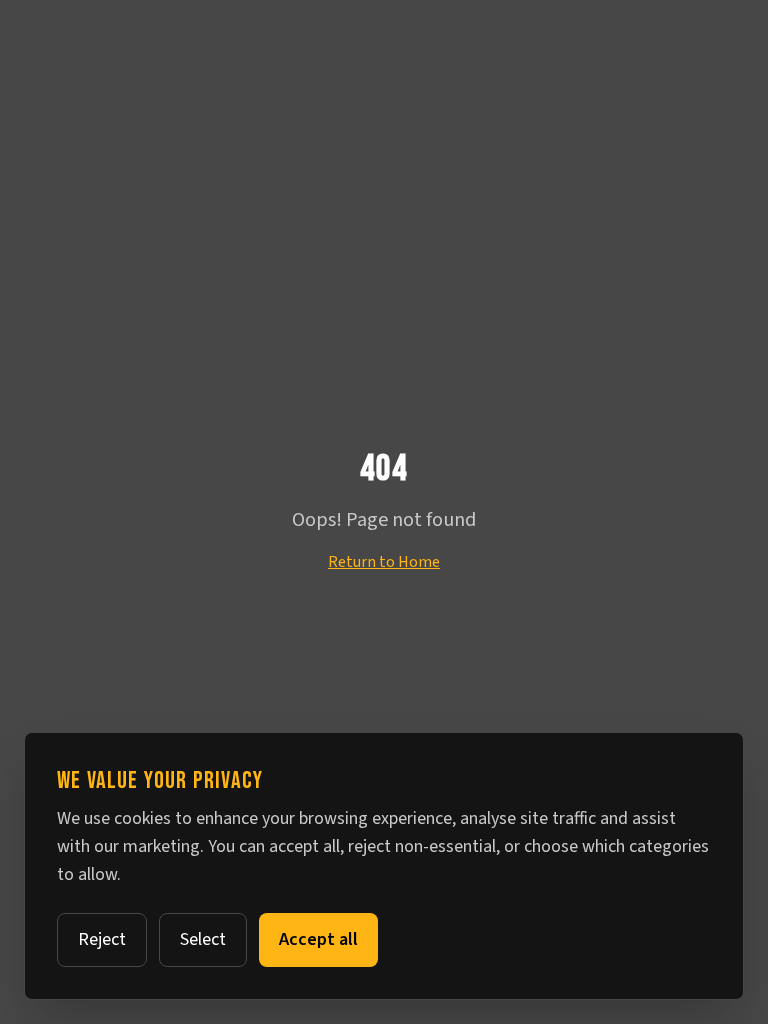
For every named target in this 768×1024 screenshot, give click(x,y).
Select (203, 939)
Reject (102, 939)
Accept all (318, 939)
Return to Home (384, 562)
